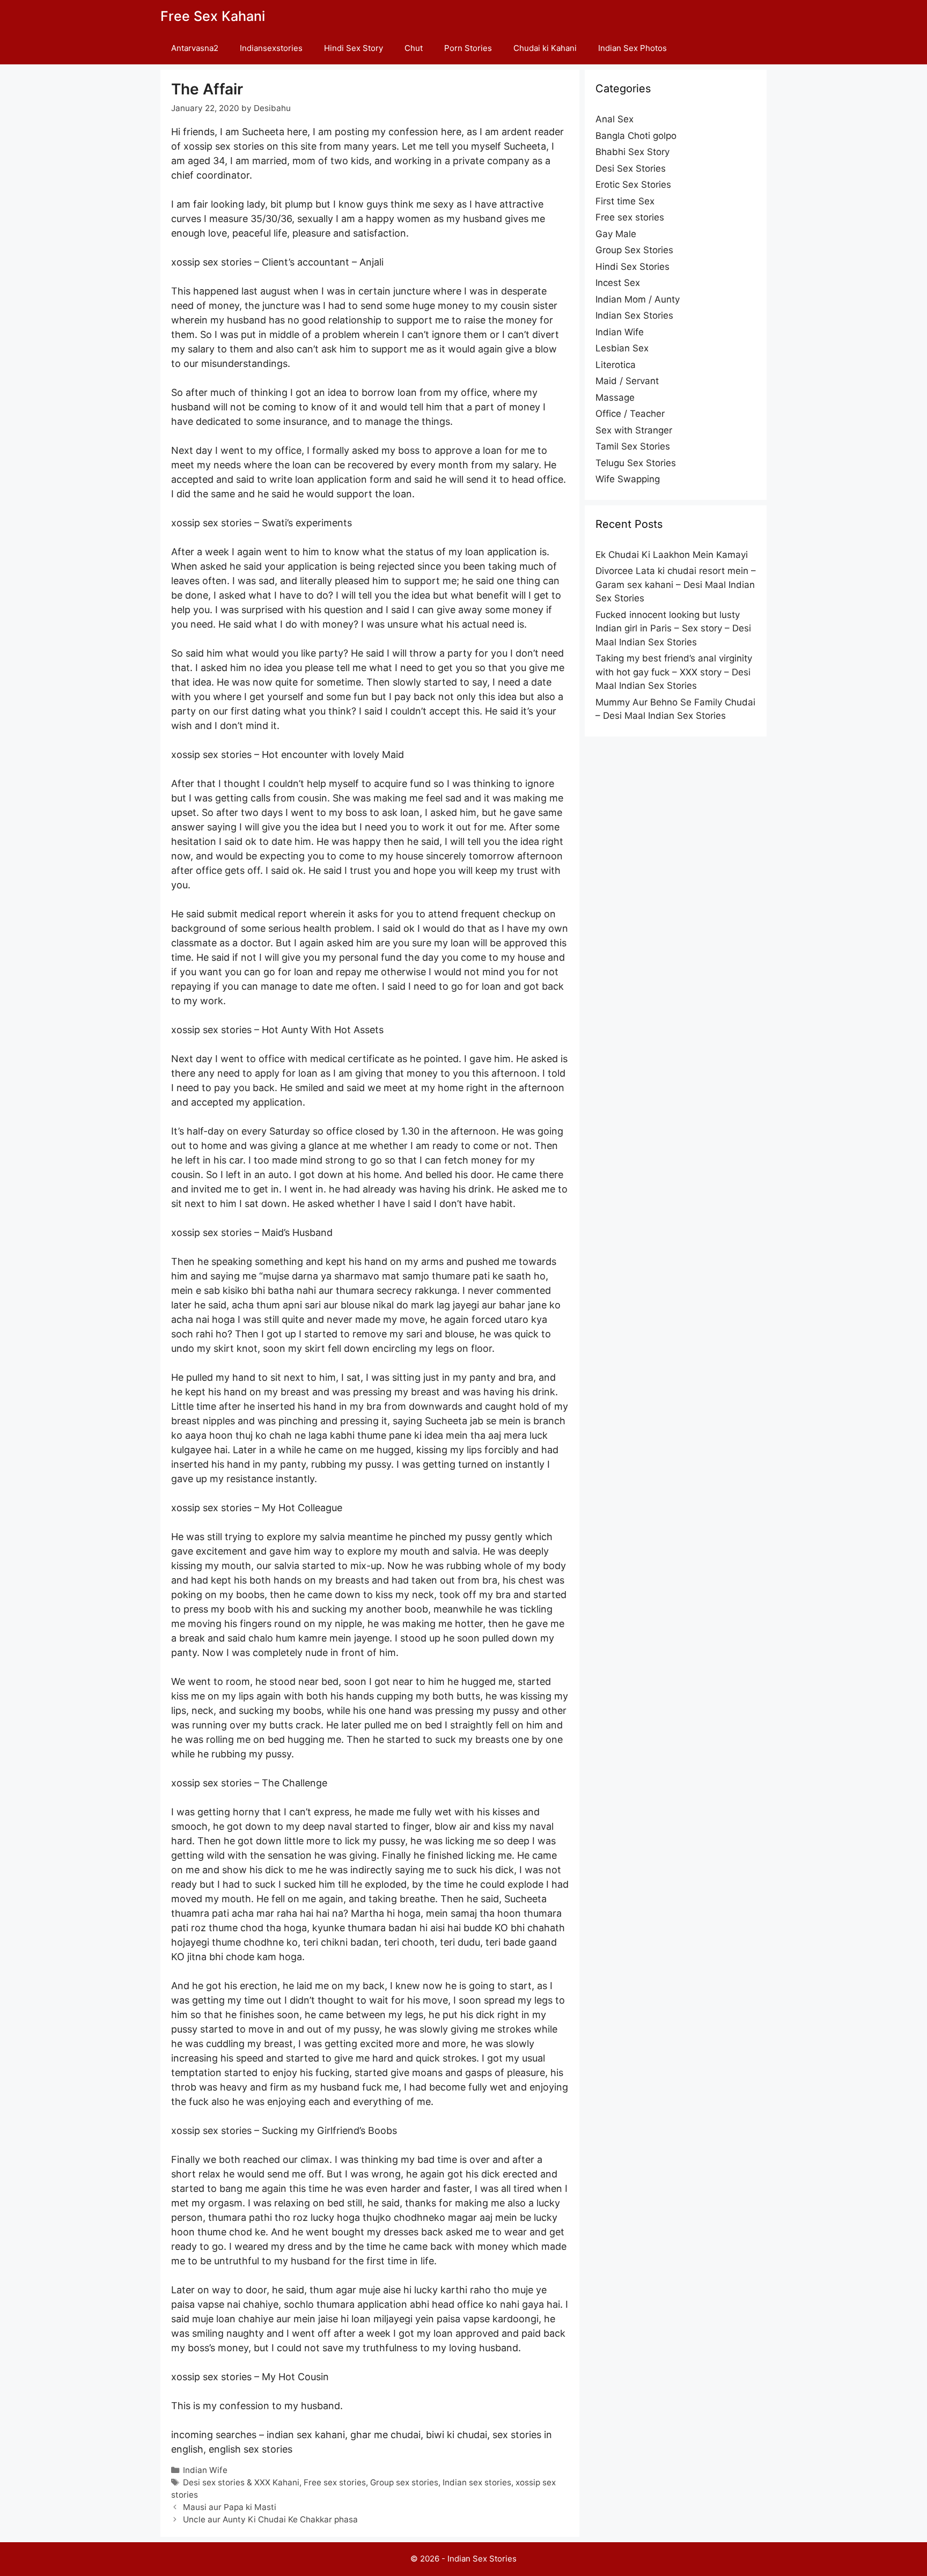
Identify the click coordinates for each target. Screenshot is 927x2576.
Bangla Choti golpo (636, 136)
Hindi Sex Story (354, 48)
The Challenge (295, 1783)
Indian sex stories (477, 2482)
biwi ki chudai (457, 2435)
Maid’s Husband (297, 1232)
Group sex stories (404, 2482)
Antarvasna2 (195, 48)
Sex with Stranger (634, 430)
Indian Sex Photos (632, 48)
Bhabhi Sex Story (632, 152)
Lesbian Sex (622, 348)
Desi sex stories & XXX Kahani (241, 2482)
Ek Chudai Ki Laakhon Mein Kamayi (672, 555)
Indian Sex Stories (634, 315)
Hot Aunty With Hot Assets (323, 1030)
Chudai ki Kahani (545, 48)
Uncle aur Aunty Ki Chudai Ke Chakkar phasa (270, 2519)
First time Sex (625, 201)
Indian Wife (205, 2470)
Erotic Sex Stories (633, 185)
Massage (615, 398)
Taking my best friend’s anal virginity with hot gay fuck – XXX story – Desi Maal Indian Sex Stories (674, 672)
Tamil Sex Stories (633, 446)
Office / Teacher (630, 414)
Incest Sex (618, 283)
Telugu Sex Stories (636, 463)
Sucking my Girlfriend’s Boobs (329, 2130)
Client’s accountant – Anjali (323, 262)
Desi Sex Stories (631, 168)
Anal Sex (615, 119)
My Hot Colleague (302, 1508)
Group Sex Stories (634, 250)
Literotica (616, 365)
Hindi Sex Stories (632, 267)
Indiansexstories (271, 48)
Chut (414, 48)
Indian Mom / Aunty (638, 299)
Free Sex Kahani (213, 16)
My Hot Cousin (295, 2377)
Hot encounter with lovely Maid (333, 755)
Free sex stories (335, 2482)
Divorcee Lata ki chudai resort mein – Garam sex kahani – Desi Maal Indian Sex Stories (676, 584)
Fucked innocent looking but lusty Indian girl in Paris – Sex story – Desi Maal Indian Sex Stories (673, 628)
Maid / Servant (627, 381)
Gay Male (616, 234)
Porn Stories (468, 48)
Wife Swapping (628, 479)
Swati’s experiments (307, 523)
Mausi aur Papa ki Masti (230, 2507)
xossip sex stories (211, 262)
